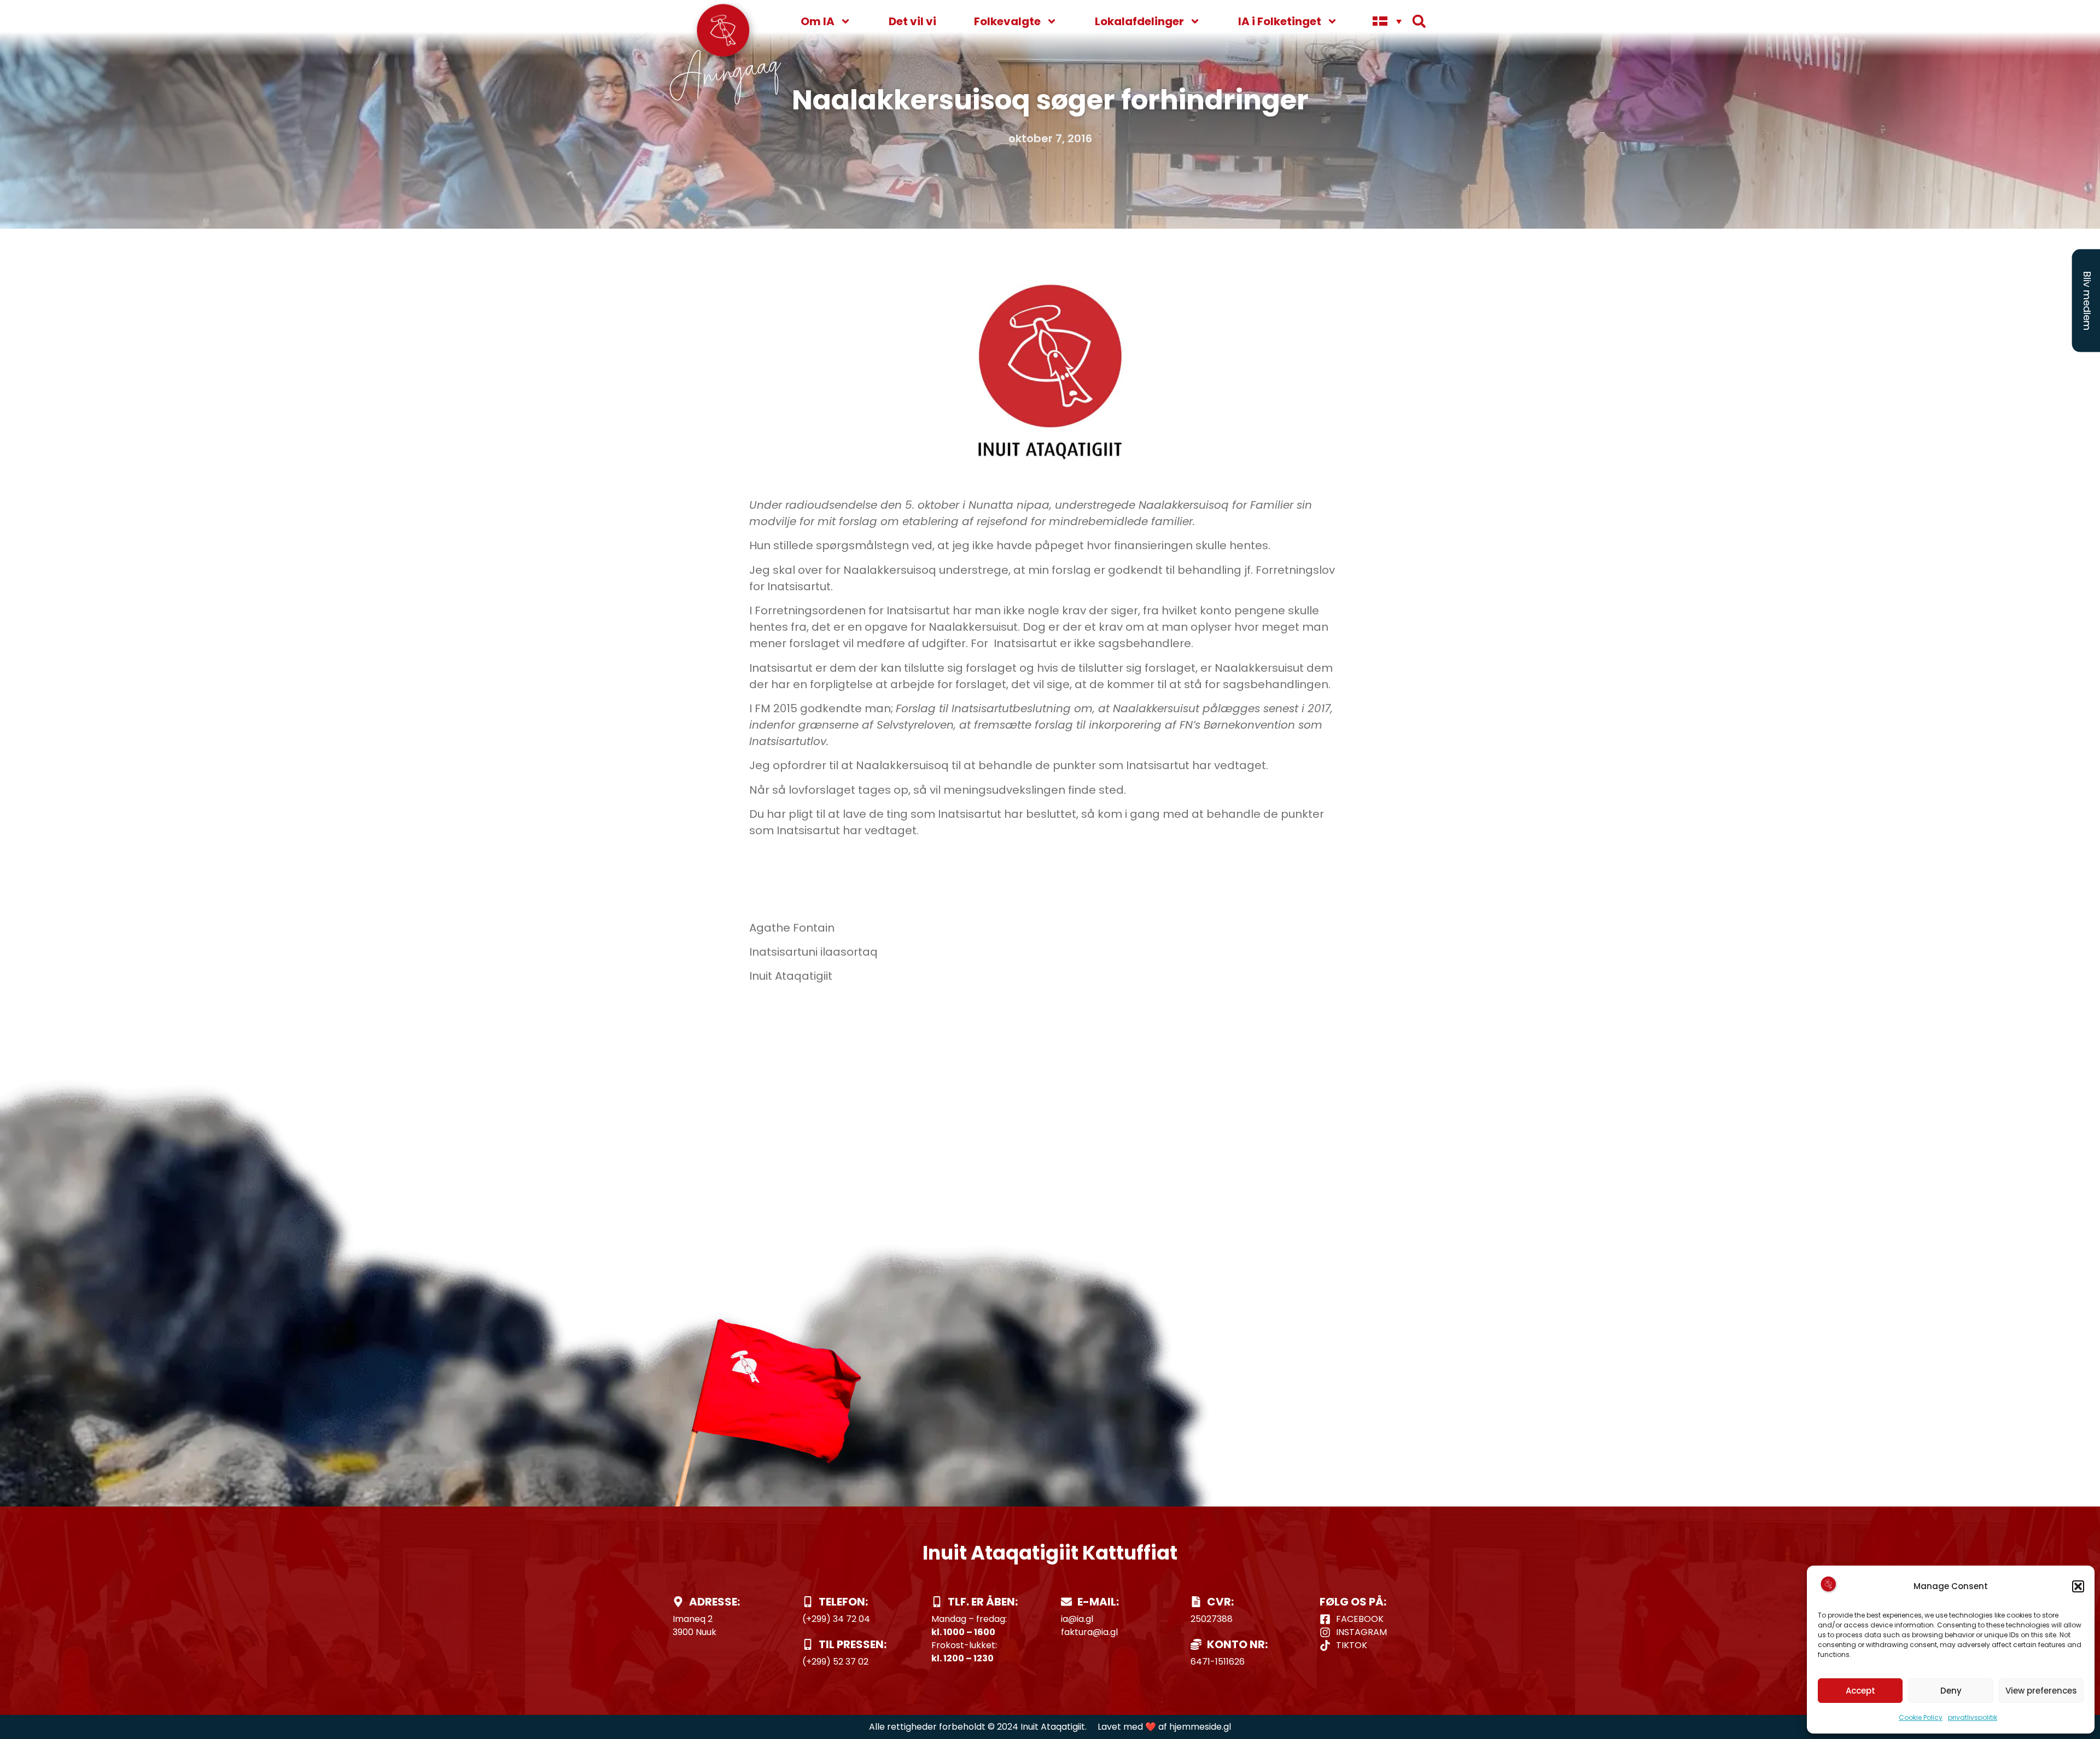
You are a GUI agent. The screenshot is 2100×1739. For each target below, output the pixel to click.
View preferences (2041, 1691)
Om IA (818, 21)
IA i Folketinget (1280, 21)
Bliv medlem (2087, 301)
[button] (2078, 1586)
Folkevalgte (1007, 21)
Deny (1951, 1691)
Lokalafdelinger (1139, 21)
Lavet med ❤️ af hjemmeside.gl (1164, 1727)
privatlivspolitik (1973, 1717)
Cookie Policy (1921, 1717)
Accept (1860, 1691)
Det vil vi (912, 21)
